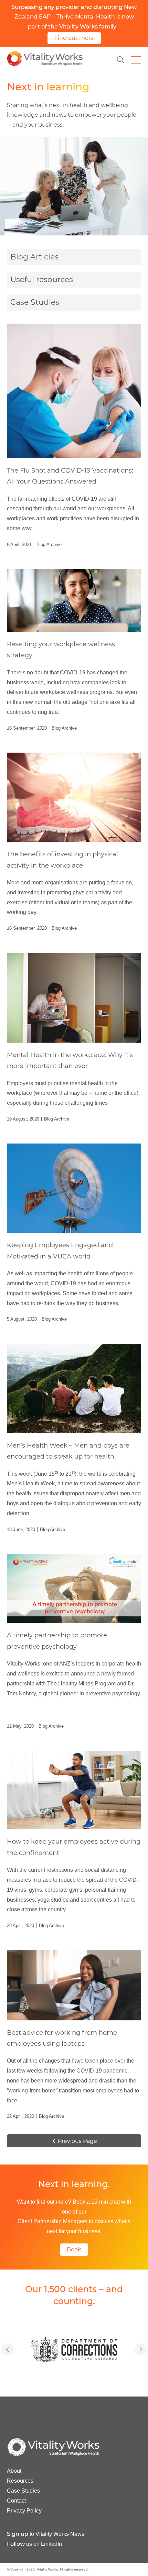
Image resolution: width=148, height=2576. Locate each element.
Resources (20, 2481)
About (14, 2471)
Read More (74, 436)
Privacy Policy (24, 2511)
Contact (16, 2501)
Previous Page (77, 2141)
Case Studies (35, 302)
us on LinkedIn (34, 2544)
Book (74, 2249)
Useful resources (42, 280)
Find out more (74, 38)
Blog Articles (34, 257)
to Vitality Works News (46, 2534)
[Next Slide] (8, 2349)
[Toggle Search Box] (120, 60)
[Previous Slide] (140, 2349)
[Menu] (136, 60)
